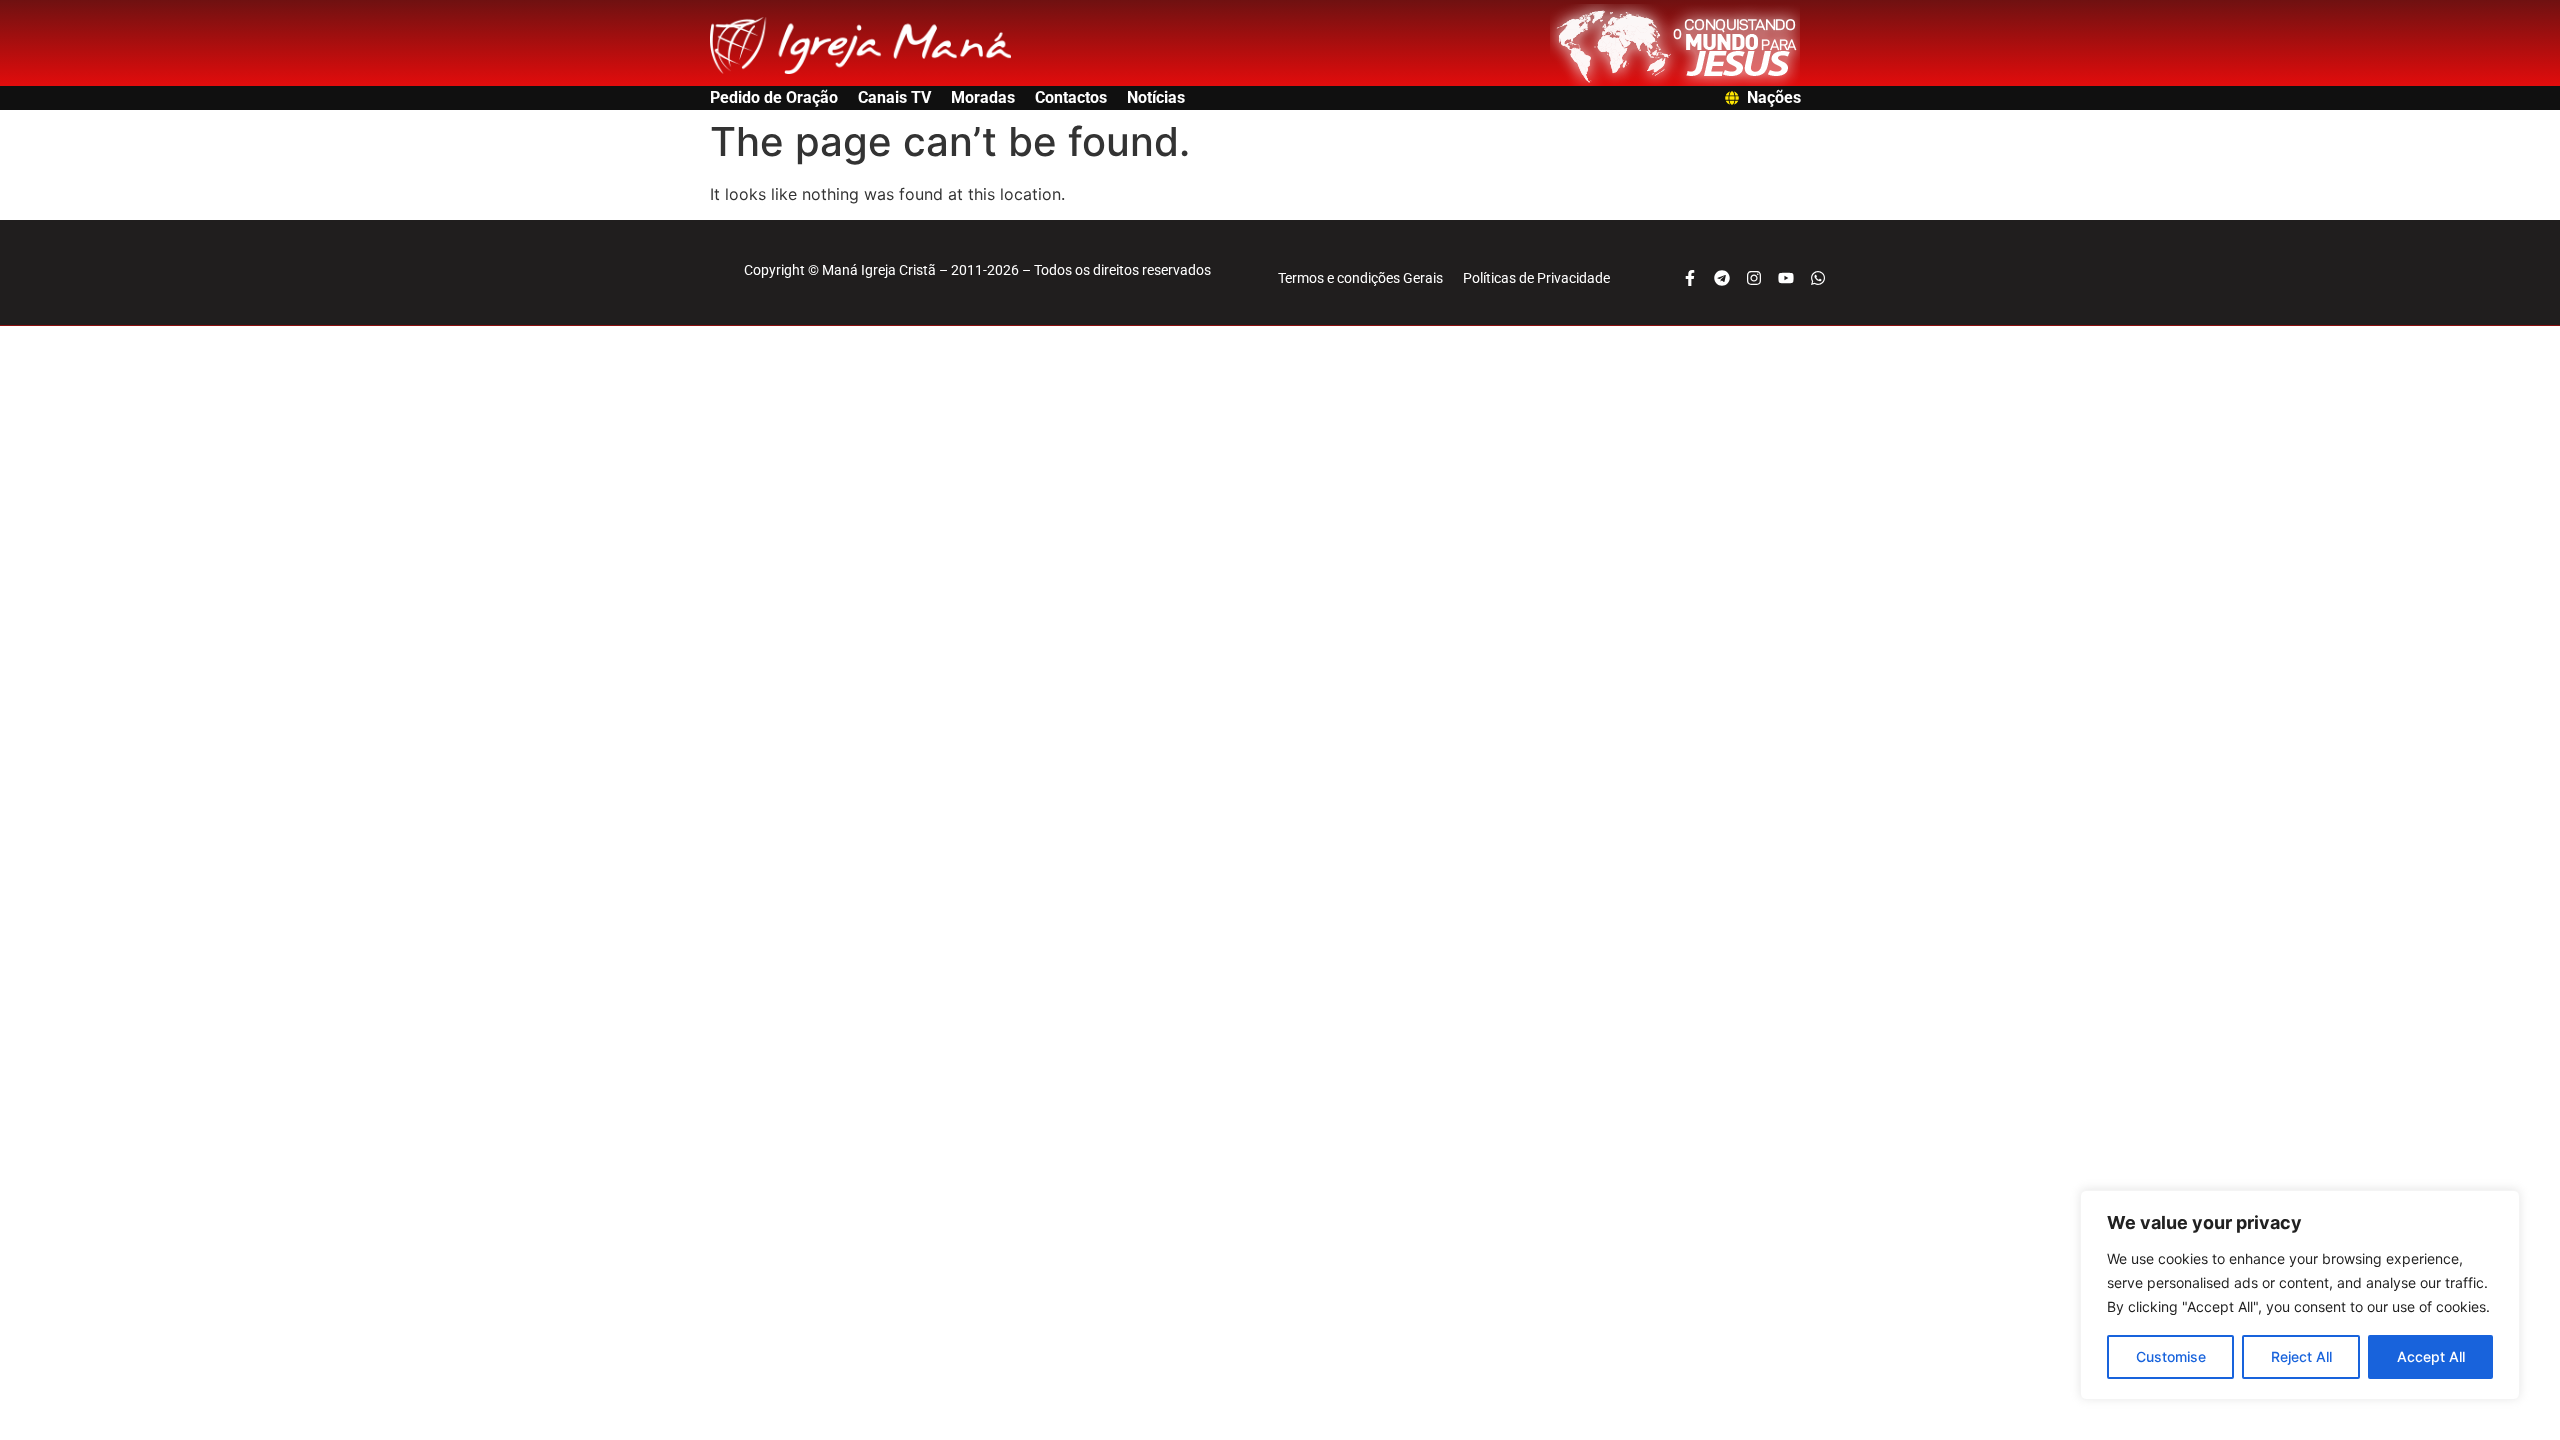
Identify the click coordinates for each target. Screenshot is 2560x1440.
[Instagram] (1754, 278)
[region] (2300, 1295)
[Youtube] (1786, 278)
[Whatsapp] (1818, 278)
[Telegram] (1722, 278)
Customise (2171, 1356)
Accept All (2431, 1356)
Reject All (2301, 1356)
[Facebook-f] (1690, 278)
